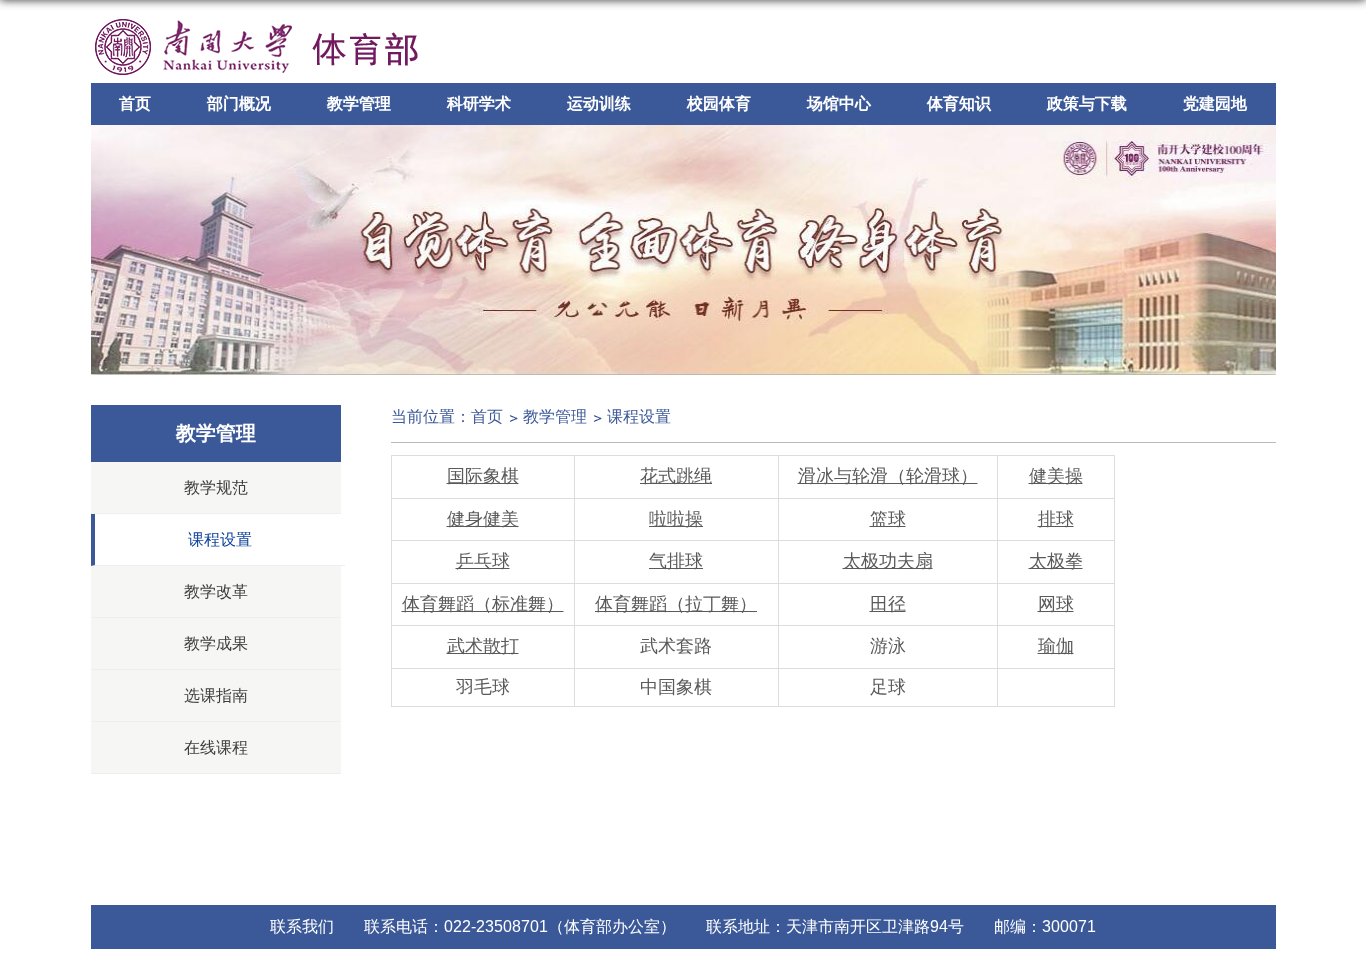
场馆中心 (839, 103)
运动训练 (599, 103)
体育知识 (959, 103)
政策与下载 (1087, 103)
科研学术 (479, 103)
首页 (135, 103)
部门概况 (239, 103)
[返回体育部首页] (257, 16)
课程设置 (639, 416)
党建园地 (1215, 103)
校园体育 (719, 103)
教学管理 (359, 103)
